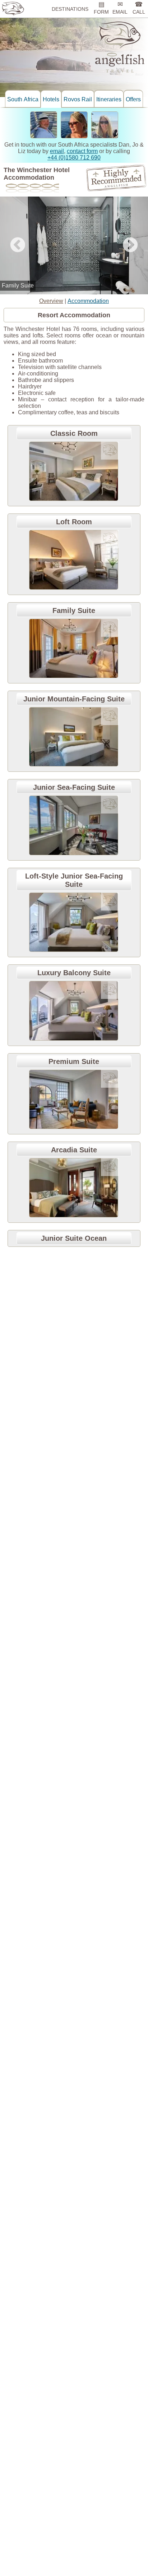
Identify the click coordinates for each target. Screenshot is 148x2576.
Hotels (51, 99)
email (57, 151)
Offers (133, 99)
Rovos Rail (78, 99)
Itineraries (109, 99)
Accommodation (88, 301)
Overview (51, 301)
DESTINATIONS (70, 9)
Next (130, 245)
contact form (82, 151)
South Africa (23, 99)
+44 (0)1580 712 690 (74, 158)
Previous (18, 245)
